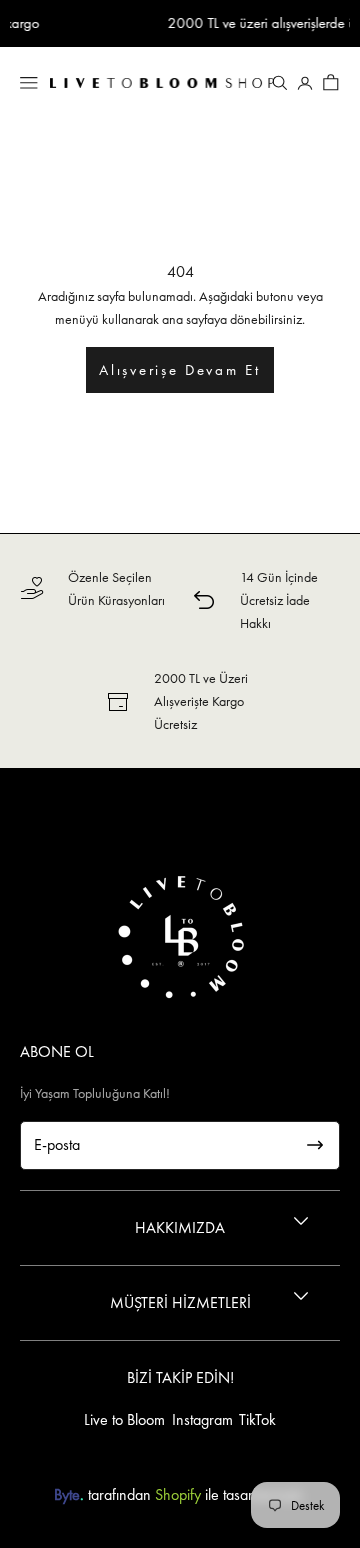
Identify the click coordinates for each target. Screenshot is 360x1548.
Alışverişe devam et (179, 370)
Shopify (178, 1494)
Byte (67, 1494)
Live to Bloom (124, 1419)
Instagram (202, 1419)
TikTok (257, 1419)
